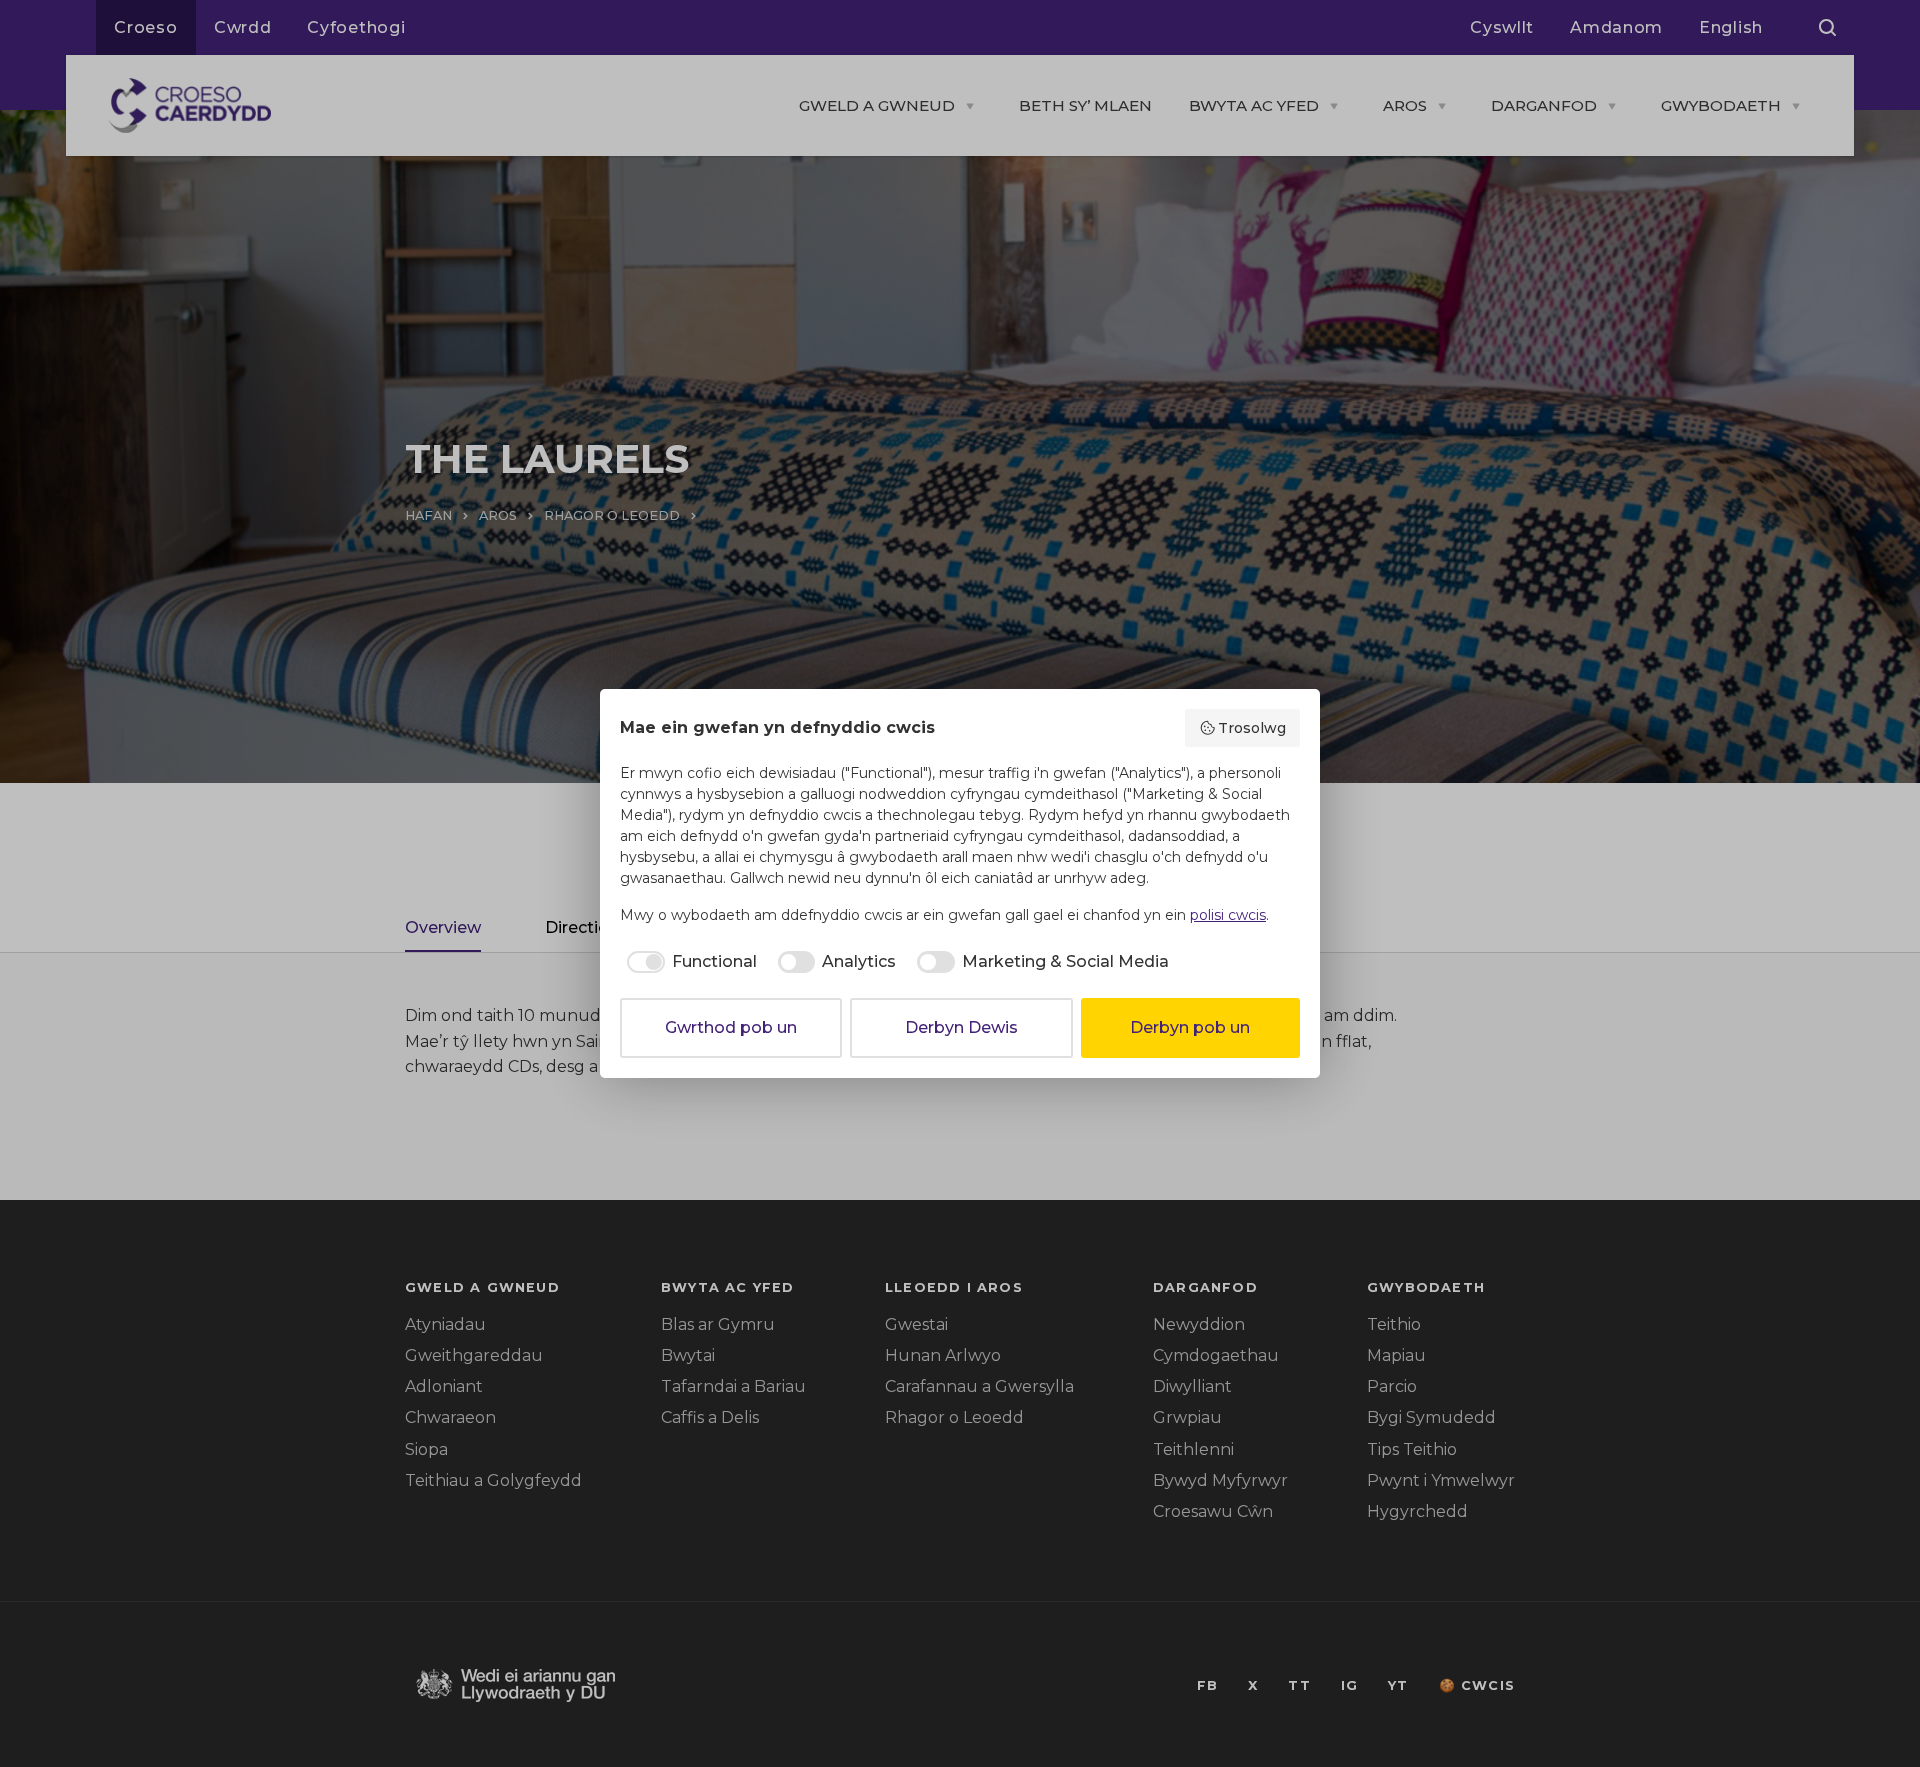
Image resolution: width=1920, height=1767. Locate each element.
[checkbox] (688, 962)
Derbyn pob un (1190, 1027)
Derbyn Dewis (961, 1027)
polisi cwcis (1228, 915)
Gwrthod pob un (731, 1027)
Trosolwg (1252, 728)
